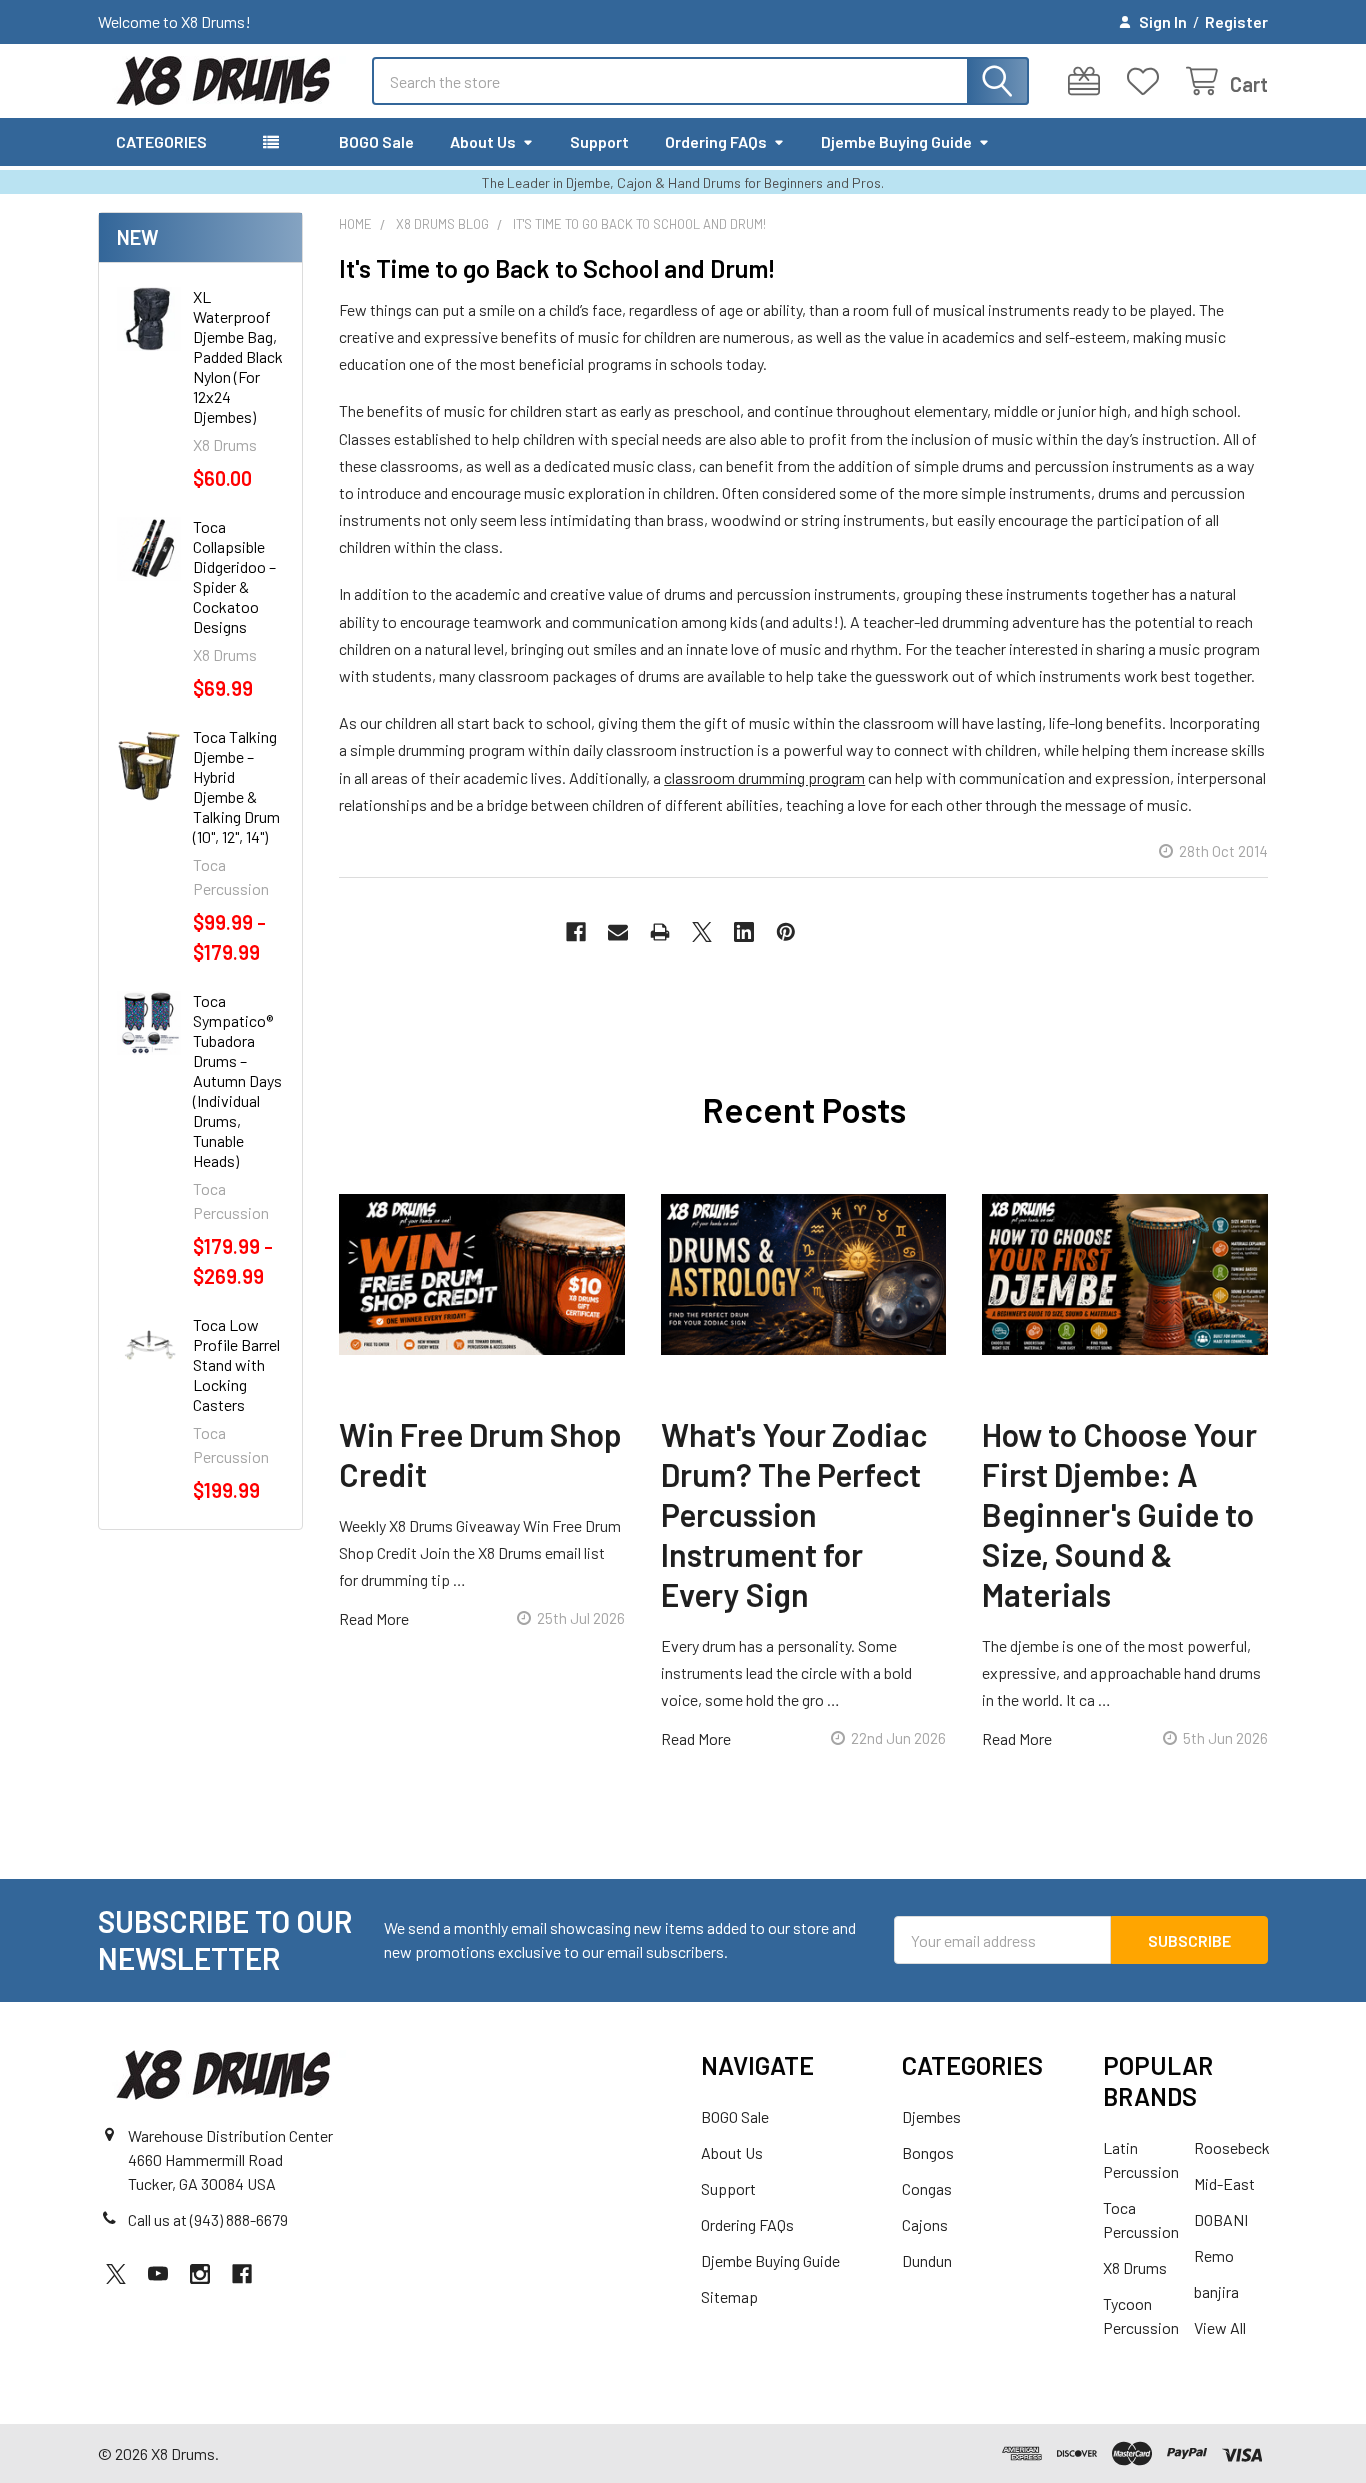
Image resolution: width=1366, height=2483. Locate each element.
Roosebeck (1232, 2147)
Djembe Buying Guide (896, 141)
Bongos (928, 2152)
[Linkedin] (744, 932)
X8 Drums (1135, 2267)
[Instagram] (200, 2274)
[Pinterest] (786, 932)
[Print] (660, 932)
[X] (702, 932)
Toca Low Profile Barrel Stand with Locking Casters (236, 1364)
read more (374, 1618)
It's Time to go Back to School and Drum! (557, 268)
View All (1220, 2327)
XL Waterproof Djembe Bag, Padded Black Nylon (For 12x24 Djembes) (238, 356)
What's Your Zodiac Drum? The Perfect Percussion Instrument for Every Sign (794, 1514)
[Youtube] (158, 2274)
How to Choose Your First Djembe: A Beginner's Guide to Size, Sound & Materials (1119, 1514)
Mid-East (1224, 2183)
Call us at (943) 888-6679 (208, 2219)
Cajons (925, 2224)
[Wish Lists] (1147, 81)
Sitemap (729, 2296)
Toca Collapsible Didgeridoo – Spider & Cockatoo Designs (234, 576)
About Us (483, 141)
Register (1236, 21)
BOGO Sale (376, 141)
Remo (1214, 2255)
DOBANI (1221, 2219)
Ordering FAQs (716, 141)
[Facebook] (576, 932)
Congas (927, 2188)
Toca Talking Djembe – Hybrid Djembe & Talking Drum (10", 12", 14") (236, 786)
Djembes (931, 2116)
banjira (1216, 2291)
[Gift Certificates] (1088, 81)
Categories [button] (161, 141)
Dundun (927, 2260)
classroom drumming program (764, 777)
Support (599, 141)
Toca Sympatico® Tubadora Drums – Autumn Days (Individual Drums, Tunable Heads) (237, 1080)
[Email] (618, 932)
